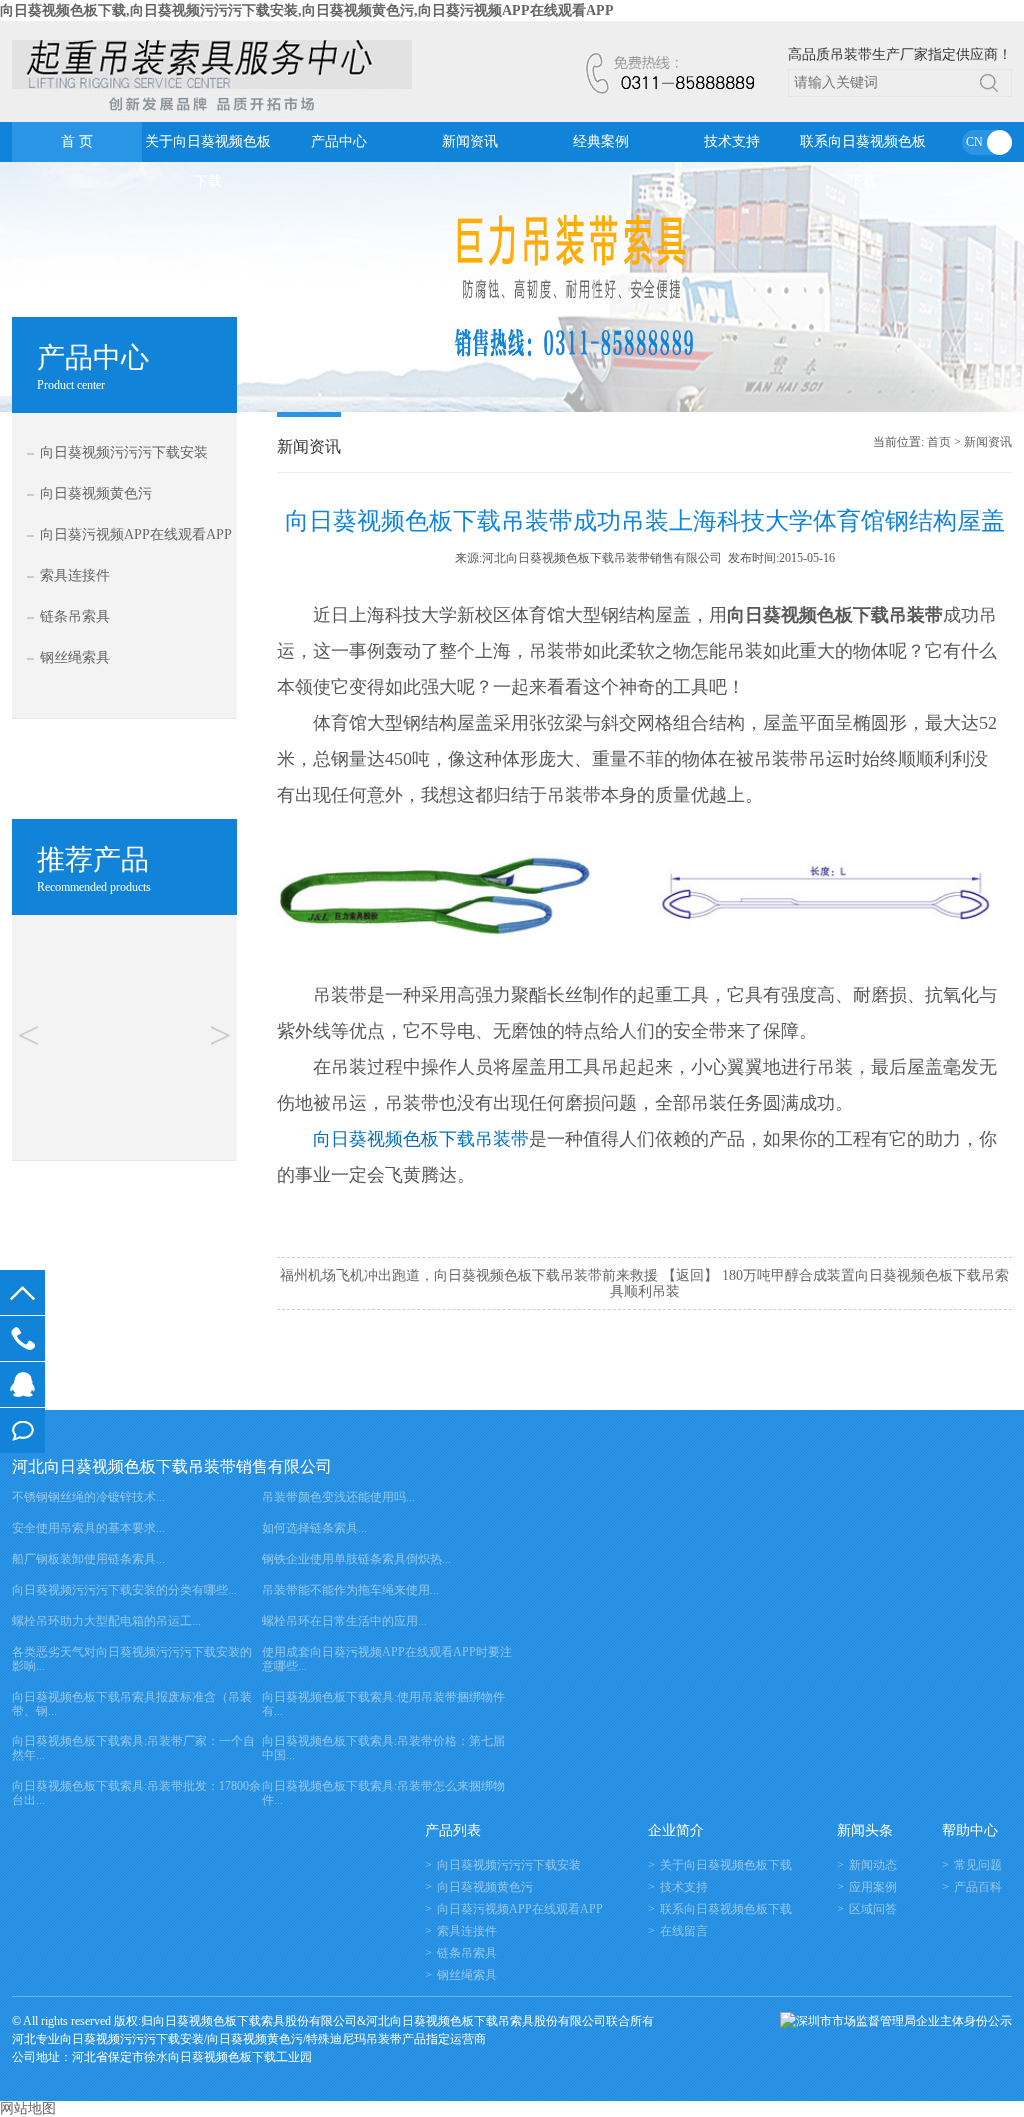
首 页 (77, 141)
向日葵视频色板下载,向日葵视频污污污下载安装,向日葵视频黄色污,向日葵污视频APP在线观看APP (307, 10)
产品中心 (339, 141)
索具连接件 (75, 575)
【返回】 (690, 1275)
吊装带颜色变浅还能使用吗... (338, 1497)
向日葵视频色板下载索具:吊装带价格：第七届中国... (383, 1748)
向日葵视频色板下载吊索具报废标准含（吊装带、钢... (132, 1704)
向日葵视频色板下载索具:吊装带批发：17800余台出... (136, 1793)
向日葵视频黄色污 (96, 493)
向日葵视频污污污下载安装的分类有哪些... (124, 1590)
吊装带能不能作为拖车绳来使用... (350, 1590)
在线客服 (22, 1384)
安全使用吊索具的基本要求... (88, 1528)
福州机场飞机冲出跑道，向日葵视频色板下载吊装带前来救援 (469, 1275)
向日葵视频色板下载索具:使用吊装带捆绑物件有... (383, 1704)
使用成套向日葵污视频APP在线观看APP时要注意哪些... (387, 1659)
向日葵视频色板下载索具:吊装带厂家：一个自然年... (133, 1748)
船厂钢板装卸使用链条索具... (88, 1559)
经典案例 (601, 141)
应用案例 (873, 1887)
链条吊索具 (75, 616)
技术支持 (732, 141)
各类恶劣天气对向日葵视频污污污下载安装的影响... (132, 1659)
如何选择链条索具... (314, 1528)
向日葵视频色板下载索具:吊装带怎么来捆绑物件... (383, 1793)
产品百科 (978, 1887)
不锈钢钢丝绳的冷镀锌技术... (88, 1497)
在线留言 (22, 1430)
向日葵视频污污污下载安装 (124, 452)
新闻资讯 (470, 141)
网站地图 (28, 2108)
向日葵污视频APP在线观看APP (136, 534)
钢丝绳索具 (75, 657)
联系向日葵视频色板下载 (863, 148)
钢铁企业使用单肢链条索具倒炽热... (356, 1559)
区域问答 (873, 1909)
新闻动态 (873, 1865)
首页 (939, 442)
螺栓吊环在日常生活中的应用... (344, 1621)
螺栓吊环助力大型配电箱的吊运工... (106, 1621)
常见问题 (978, 1865)
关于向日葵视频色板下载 (208, 148)
